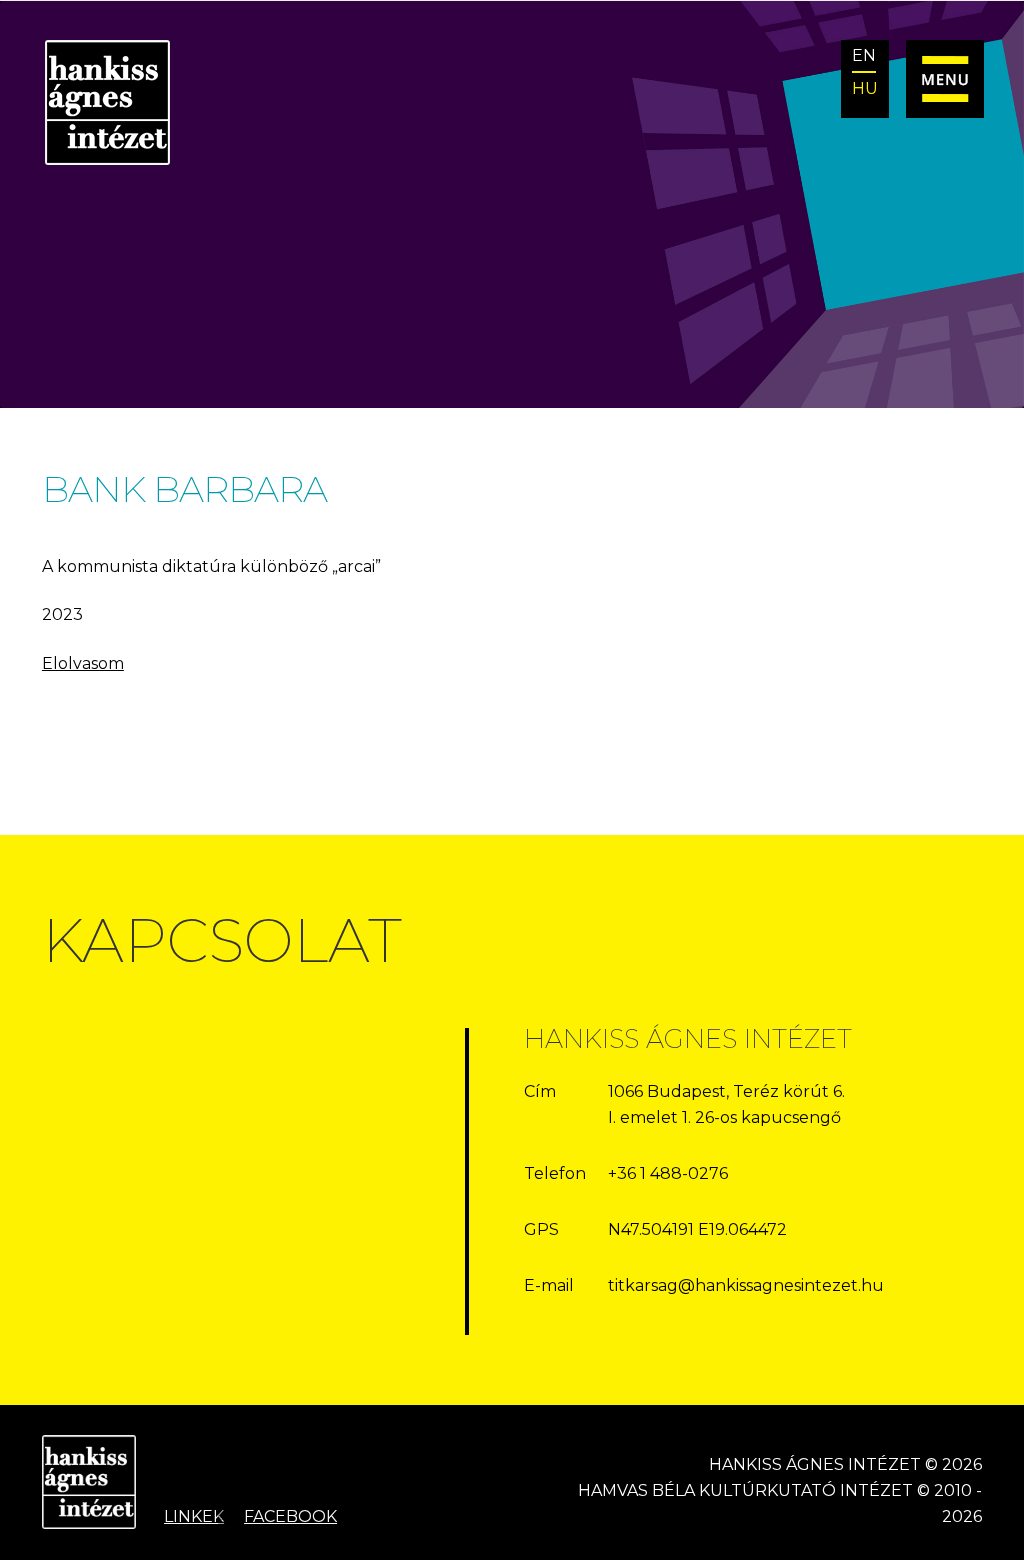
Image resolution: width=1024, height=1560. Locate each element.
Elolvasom (83, 663)
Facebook (290, 1516)
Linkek (194, 1516)
